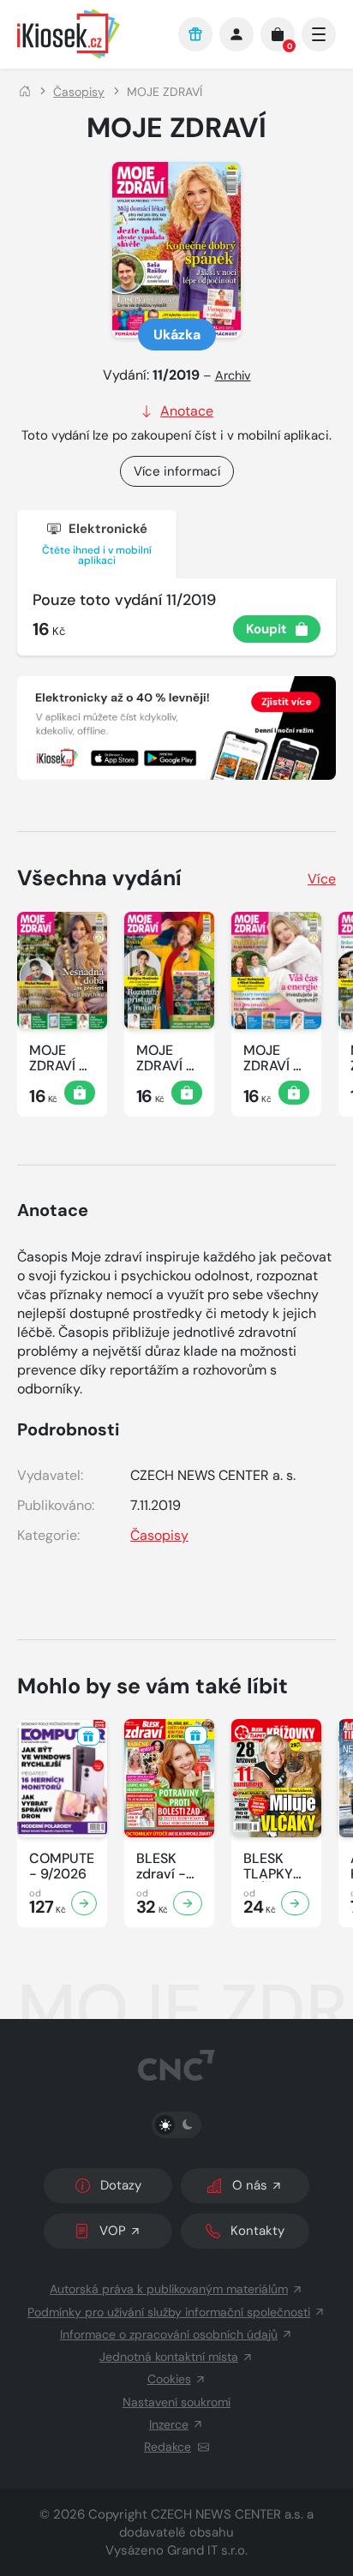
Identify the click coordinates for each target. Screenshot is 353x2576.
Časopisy (79, 92)
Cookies (169, 2379)
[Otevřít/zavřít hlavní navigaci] (319, 34)
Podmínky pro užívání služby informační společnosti (169, 2312)
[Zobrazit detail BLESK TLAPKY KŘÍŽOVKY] (295, 1903)
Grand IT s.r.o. (207, 2550)
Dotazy (121, 2185)
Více (322, 879)
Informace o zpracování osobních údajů (169, 2334)
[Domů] (25, 92)
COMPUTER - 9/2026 (62, 1866)
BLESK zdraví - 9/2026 (161, 1866)
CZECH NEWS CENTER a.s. (227, 2514)
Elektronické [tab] (97, 544)
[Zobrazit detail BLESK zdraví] (188, 1903)
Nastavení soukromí (176, 2402)
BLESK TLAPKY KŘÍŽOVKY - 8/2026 (276, 1866)
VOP (113, 2231)
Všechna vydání (99, 878)
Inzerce (169, 2424)
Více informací (177, 471)
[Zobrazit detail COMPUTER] (84, 1903)
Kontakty (257, 2231)
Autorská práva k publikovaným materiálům (169, 2289)
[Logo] (89, 34)
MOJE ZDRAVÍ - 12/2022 (58, 1058)
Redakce (168, 2447)
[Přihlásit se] (236, 34)
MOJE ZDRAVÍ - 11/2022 (165, 1058)
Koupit (266, 629)
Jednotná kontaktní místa (169, 2357)
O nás (250, 2185)
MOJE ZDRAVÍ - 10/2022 (272, 1058)
